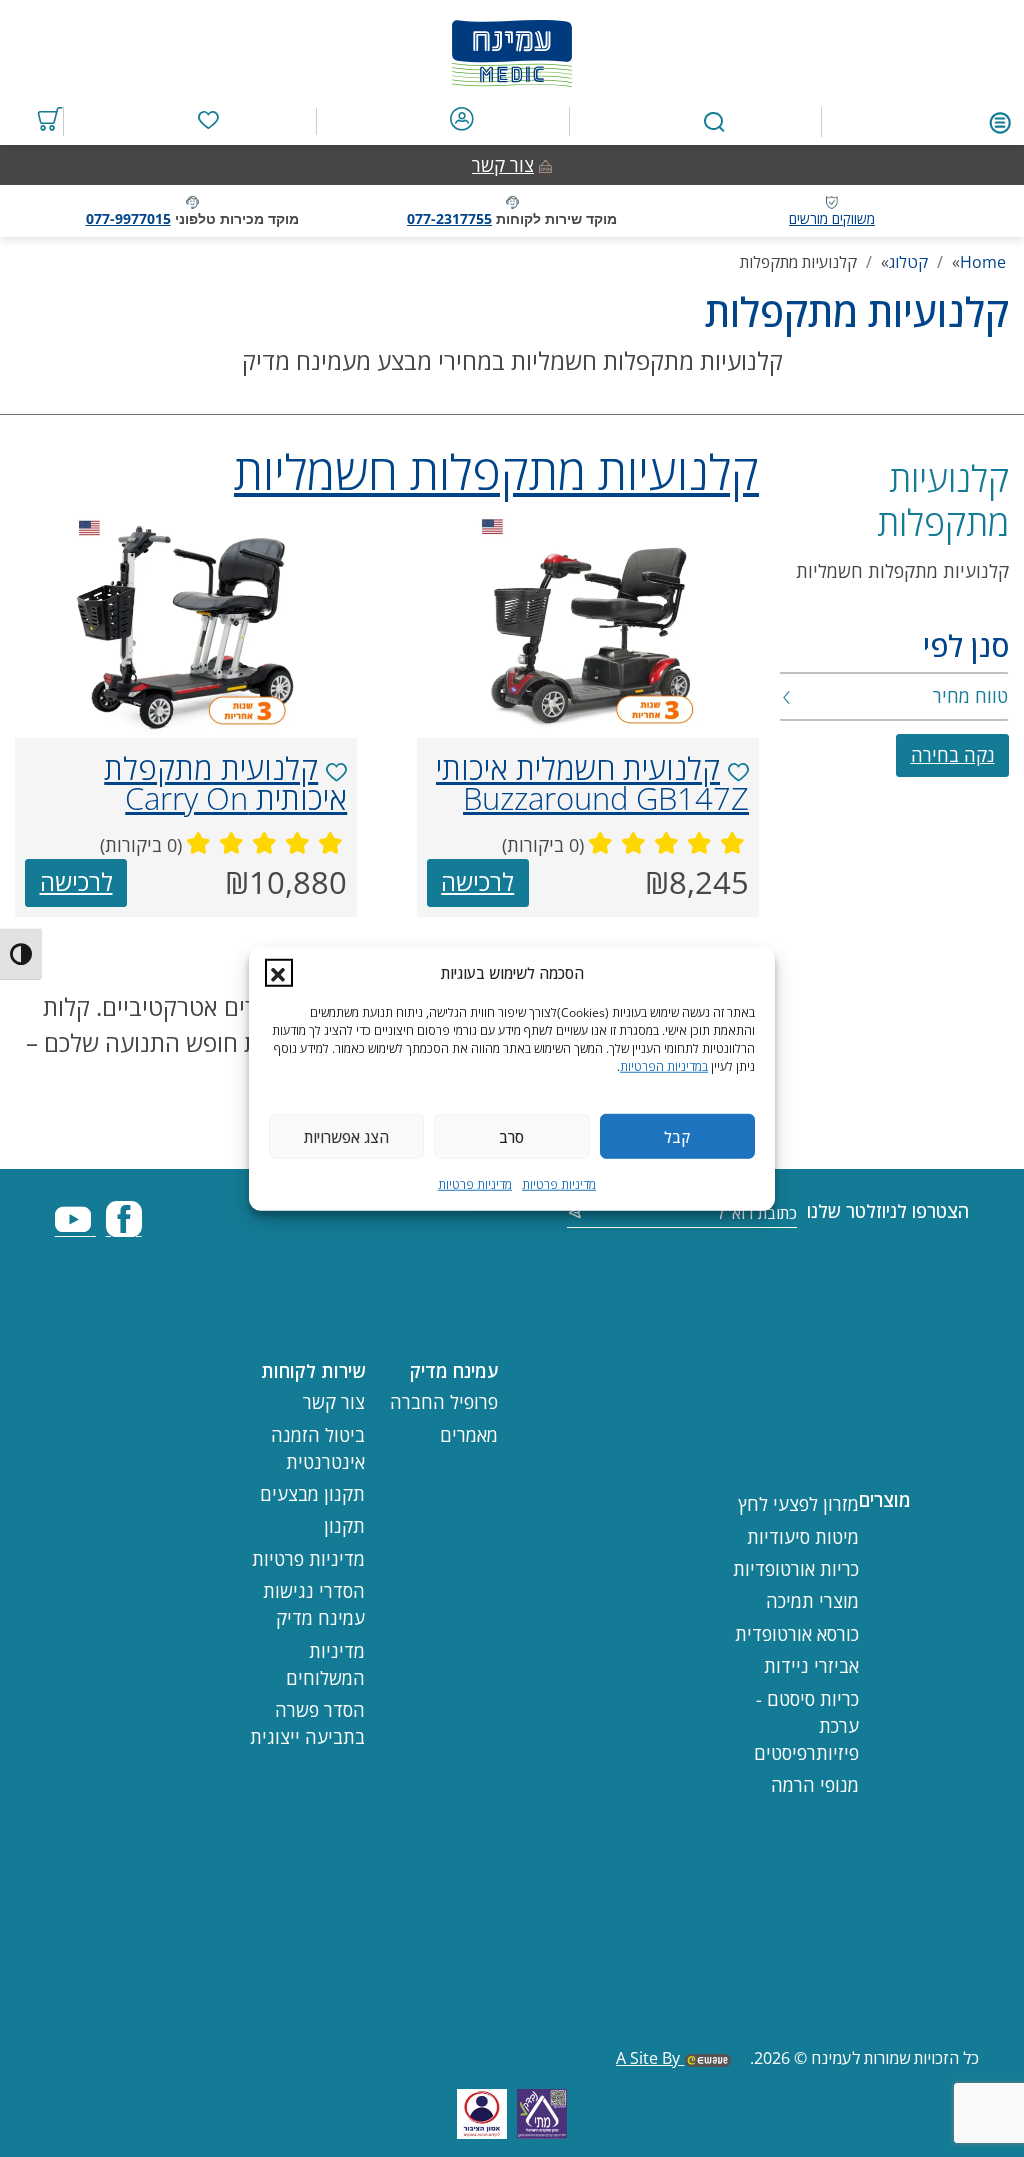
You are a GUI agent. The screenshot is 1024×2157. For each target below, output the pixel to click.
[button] (279, 973)
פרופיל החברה (444, 1402)
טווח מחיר (970, 696)
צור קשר (503, 165)
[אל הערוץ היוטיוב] (75, 1228)
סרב (511, 1136)
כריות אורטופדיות (796, 1569)
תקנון (344, 1526)
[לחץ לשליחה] (575, 1214)
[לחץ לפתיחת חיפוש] (714, 122)
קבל (677, 1136)
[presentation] (588, 624)
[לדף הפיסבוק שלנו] (124, 1228)
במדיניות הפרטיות (664, 1066)
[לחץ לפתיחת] (1000, 120)
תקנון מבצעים (312, 1494)
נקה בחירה (953, 755)
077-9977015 (128, 218)
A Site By (650, 2058)
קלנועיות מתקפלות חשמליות (902, 571)
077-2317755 (449, 218)
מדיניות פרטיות (559, 1184)
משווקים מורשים (832, 218)
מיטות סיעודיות (803, 1537)
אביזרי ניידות (811, 1666)
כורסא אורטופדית (797, 1634)
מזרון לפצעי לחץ (798, 1504)
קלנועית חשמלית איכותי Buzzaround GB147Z (592, 783)
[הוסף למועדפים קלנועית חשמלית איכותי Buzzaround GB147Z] (738, 772)
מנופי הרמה (815, 1785)
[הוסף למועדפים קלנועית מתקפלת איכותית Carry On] (336, 772)
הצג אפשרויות (346, 1136)
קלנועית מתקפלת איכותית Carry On (225, 783)
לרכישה (477, 881)
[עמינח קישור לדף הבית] (512, 48)
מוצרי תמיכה (812, 1601)
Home (983, 262)
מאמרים (469, 1435)
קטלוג (908, 262)
